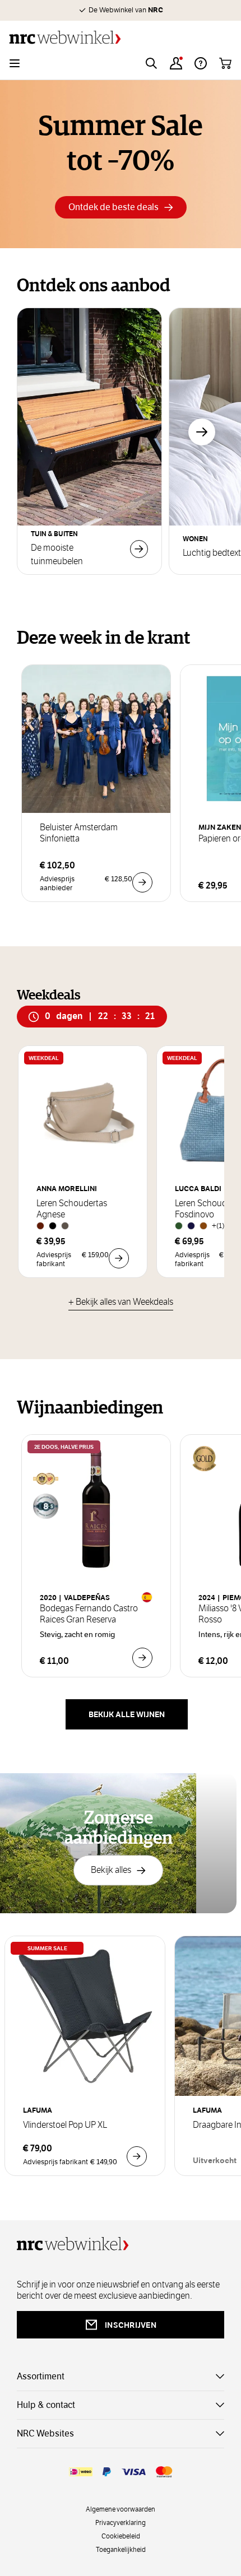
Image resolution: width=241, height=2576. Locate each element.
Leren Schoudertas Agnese (72, 1209)
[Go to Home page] (121, 37)
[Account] (176, 63)
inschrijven (131, 2325)
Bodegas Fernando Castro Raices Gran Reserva (89, 1614)
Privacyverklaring (121, 2522)
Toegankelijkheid (121, 2549)
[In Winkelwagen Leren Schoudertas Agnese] (119, 1258)
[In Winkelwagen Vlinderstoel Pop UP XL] (137, 2156)
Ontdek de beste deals (113, 207)
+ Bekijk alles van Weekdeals (121, 1302)
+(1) (218, 1226)
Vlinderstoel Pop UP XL (65, 2125)
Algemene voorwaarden (121, 2509)
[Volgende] (202, 432)
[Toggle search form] (151, 63)
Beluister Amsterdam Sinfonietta (79, 833)
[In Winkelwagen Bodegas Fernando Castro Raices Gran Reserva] (142, 1658)
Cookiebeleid (121, 2536)
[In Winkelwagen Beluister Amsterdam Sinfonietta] (142, 882)
